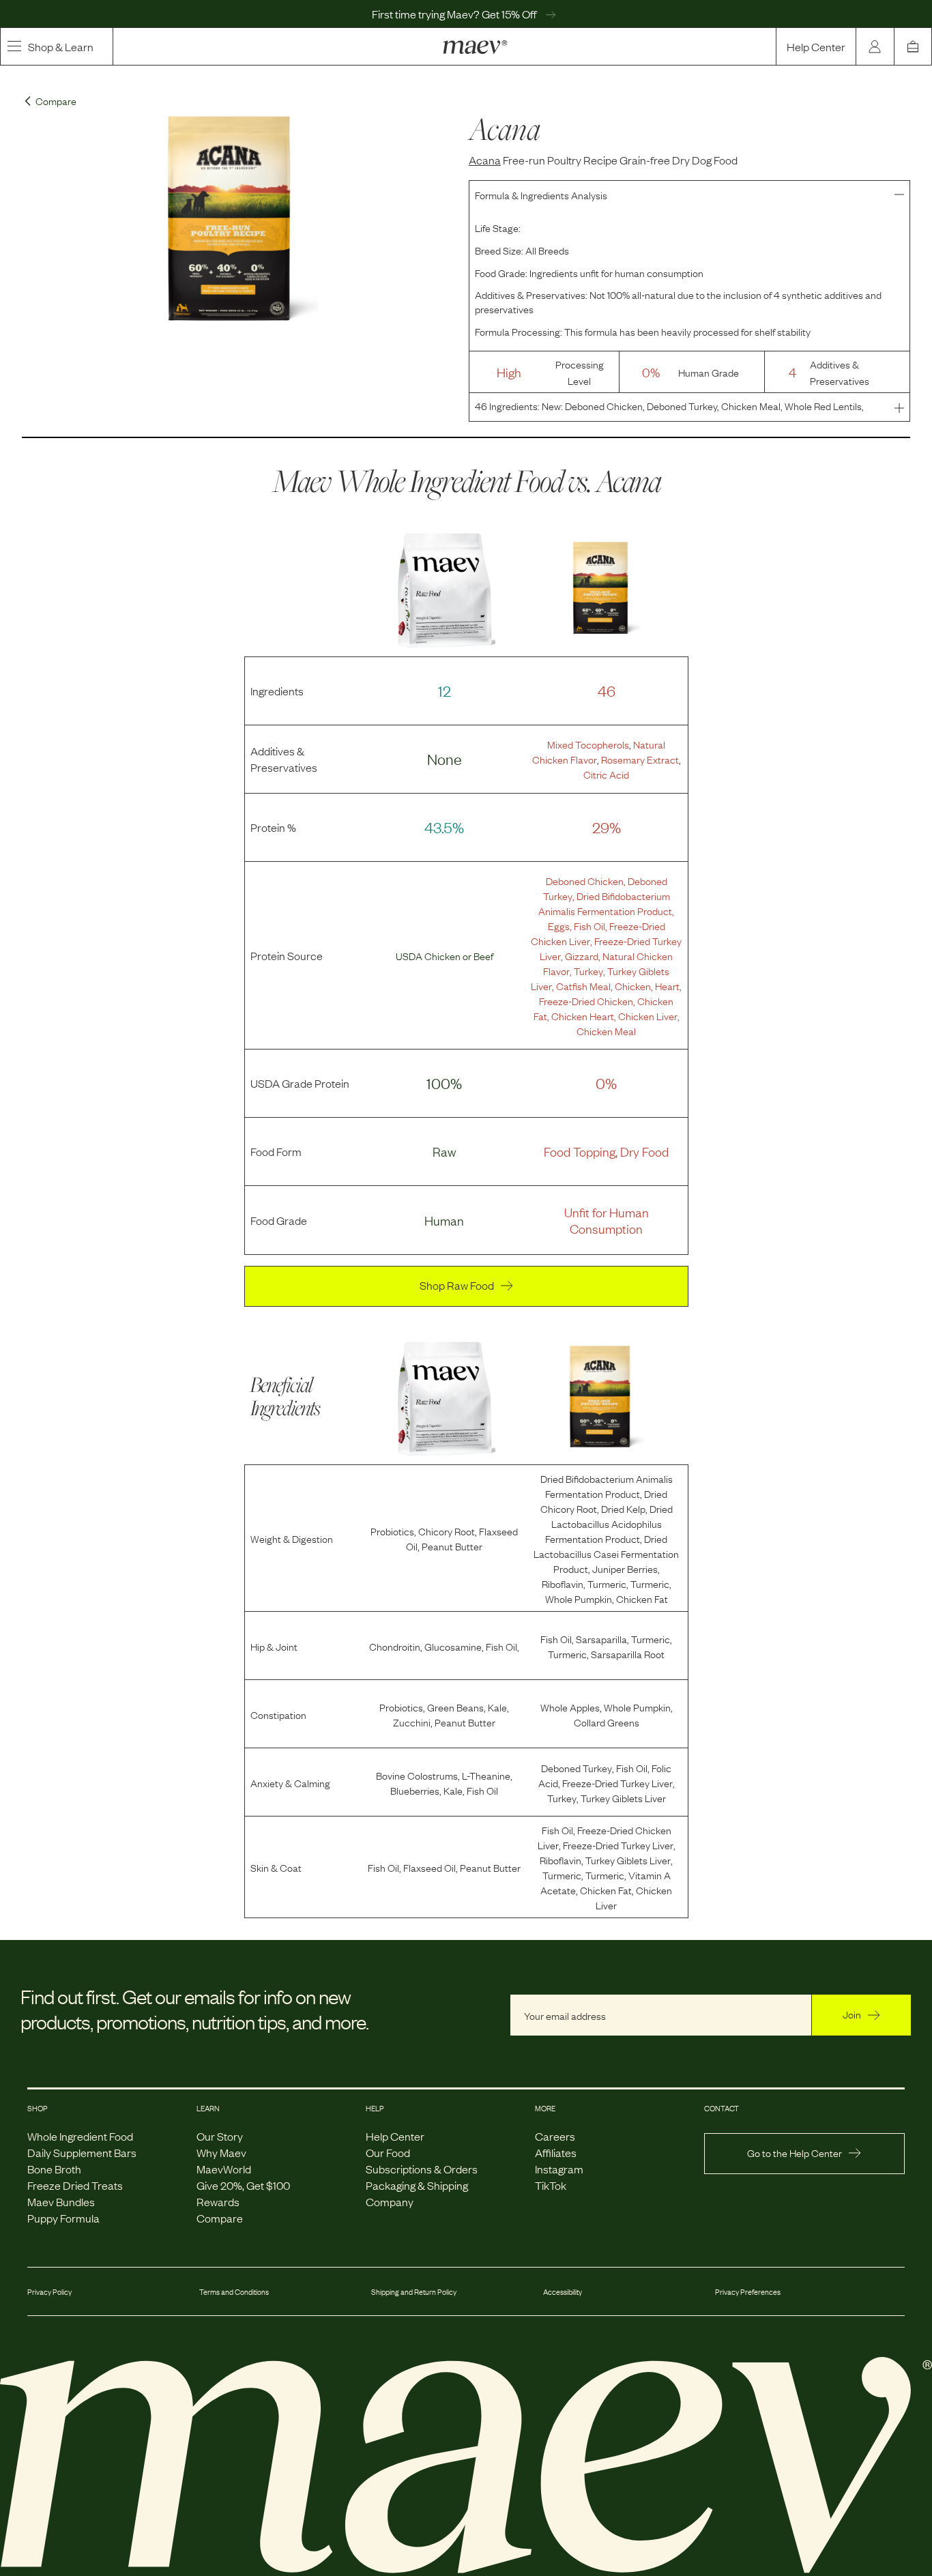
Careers (555, 2136)
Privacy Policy (49, 2291)
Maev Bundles (61, 2201)
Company (390, 2201)
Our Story (220, 2136)
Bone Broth (54, 2169)
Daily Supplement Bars (82, 2152)
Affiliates (556, 2152)
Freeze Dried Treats (75, 2185)
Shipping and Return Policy (414, 2291)
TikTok (551, 2185)
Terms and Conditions (234, 2291)
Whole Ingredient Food (80, 2136)
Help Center (816, 46)
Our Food (388, 2152)
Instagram (559, 2169)
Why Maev (221, 2152)
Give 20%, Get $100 (243, 2185)
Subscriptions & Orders (422, 2169)
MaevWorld (224, 2169)
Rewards (218, 2201)
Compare (220, 2218)
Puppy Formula (63, 2218)
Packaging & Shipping (417, 2185)
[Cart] (913, 46)
